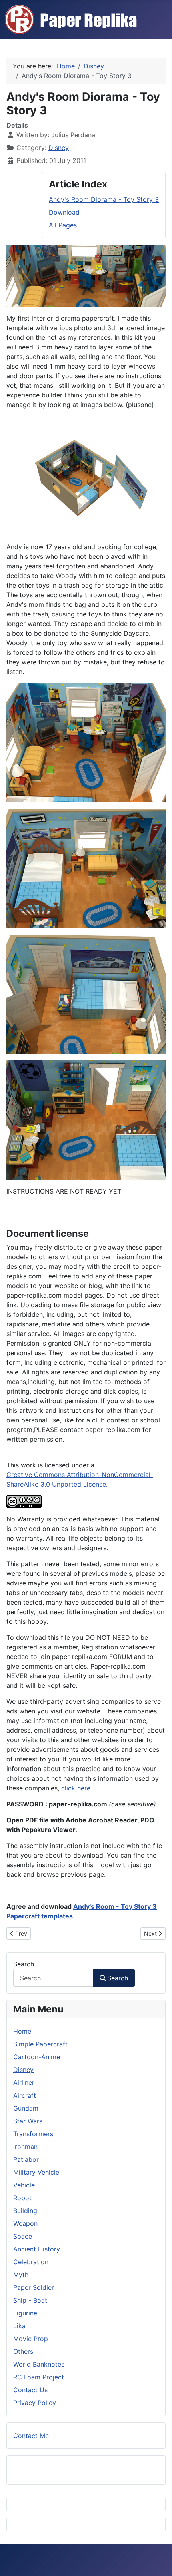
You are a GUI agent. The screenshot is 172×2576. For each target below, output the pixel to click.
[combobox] (53, 1978)
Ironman (25, 2147)
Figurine (25, 2313)
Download (64, 212)
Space (23, 2236)
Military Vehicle (36, 2172)
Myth (21, 2275)
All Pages (63, 225)
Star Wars (28, 2121)
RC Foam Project (39, 2377)
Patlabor (26, 2159)
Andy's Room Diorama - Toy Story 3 (104, 199)
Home (22, 2031)
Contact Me (31, 2436)
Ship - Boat (30, 2300)
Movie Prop (31, 2339)
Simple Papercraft (40, 2044)
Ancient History (37, 2249)
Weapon (25, 2223)
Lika (19, 2326)
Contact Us (30, 2390)
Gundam (26, 2108)
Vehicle (24, 2185)
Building (25, 2211)
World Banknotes (39, 2364)
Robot (22, 2198)
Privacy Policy (35, 2403)
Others (23, 2351)
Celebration (31, 2262)
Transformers (33, 2134)
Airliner (24, 2082)
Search (24, 1964)
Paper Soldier (34, 2287)
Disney (59, 148)
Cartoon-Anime (37, 2057)
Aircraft (25, 2095)
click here (76, 1788)
